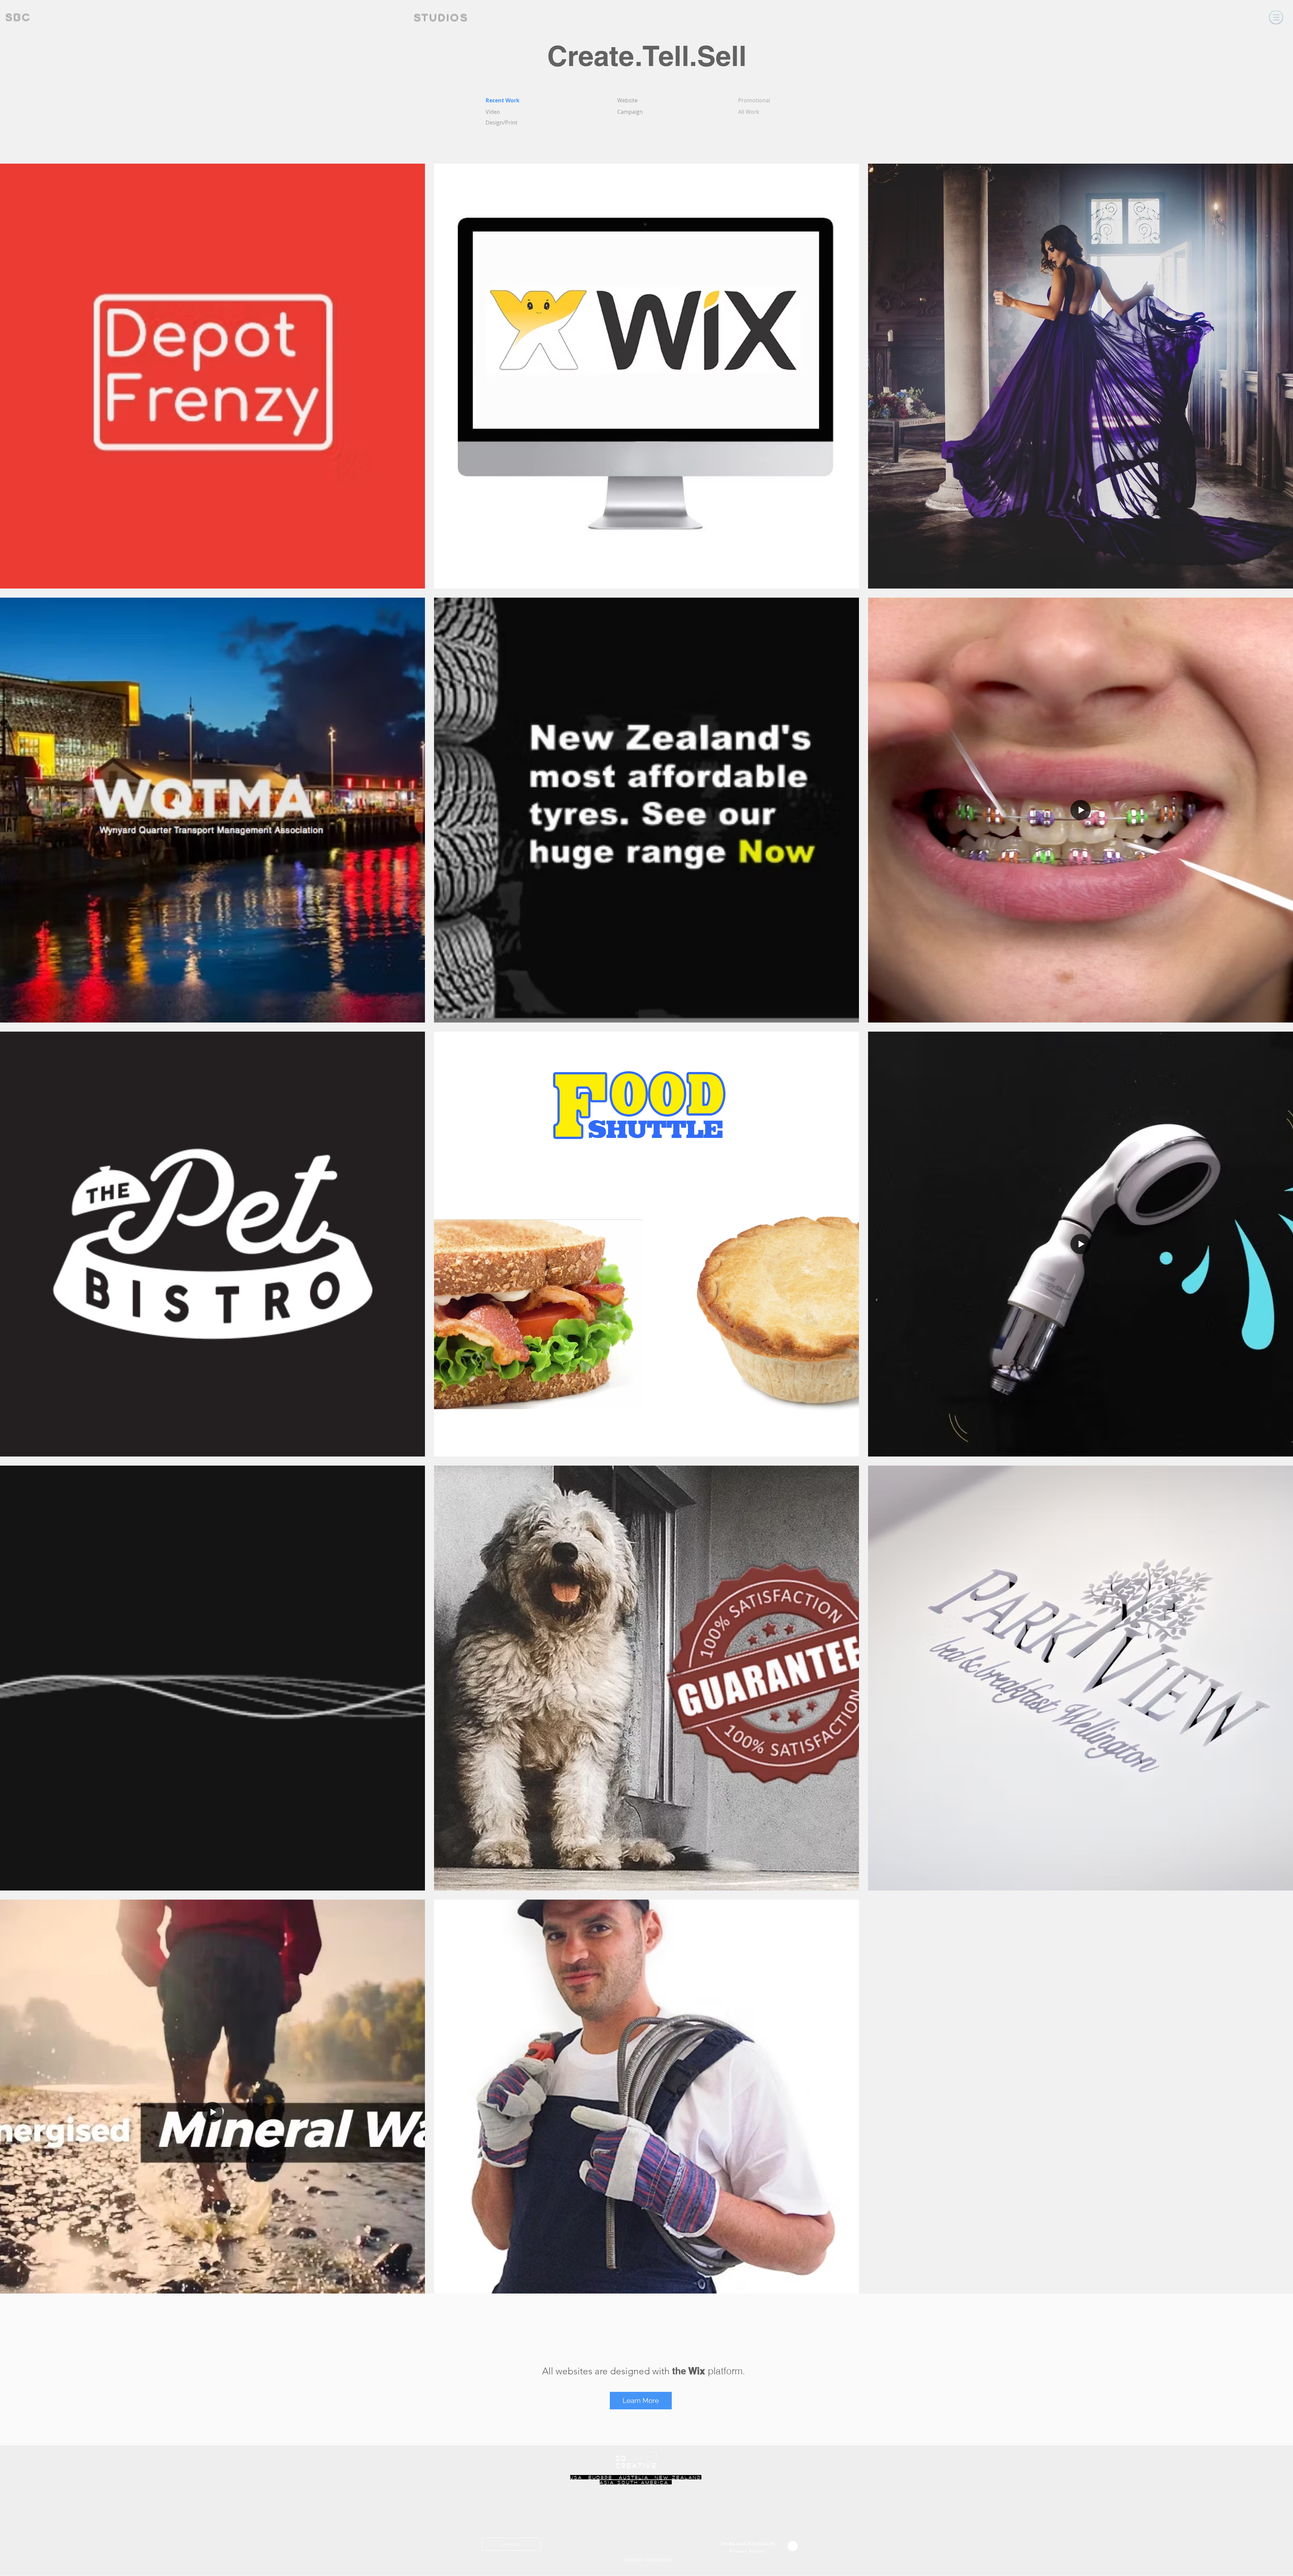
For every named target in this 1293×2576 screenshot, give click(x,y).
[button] (1276, 17)
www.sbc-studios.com (648, 2560)
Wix (697, 2371)
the (679, 2371)
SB (621, 2458)
